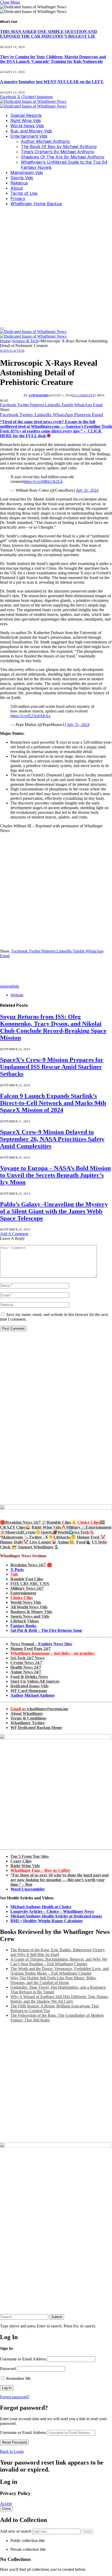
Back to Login (12, 2451)
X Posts (17, 1570)
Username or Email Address (23, 2359)
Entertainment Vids (29, 136)
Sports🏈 (49, 1532)
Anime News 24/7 (26, 1672)
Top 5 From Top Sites (30, 1856)
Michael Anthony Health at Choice (41, 1907)
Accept (6, 2503)
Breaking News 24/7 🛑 (31, 1565)
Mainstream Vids (27, 172)
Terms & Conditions (28, 1718)
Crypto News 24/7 (26, 1663)
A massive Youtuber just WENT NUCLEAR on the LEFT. (52, 82)
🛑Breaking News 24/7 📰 (23, 1522)
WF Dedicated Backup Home (36, 1728)
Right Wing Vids (26, 121)
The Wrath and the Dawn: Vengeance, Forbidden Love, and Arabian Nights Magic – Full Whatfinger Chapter (60, 1971)
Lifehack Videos (25, 1621)
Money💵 (14, 1532)
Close (6, 2509)
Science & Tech (12, 351)
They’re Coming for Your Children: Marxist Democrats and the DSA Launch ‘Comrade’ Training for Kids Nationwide (53, 59)
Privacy (18, 198)
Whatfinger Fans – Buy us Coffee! (41, 1870)
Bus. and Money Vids (31, 131)
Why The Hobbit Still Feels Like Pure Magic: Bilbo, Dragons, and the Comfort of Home (54, 1980)
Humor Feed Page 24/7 (31, 1649)
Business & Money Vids (31, 1612)
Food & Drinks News (29, 1677)
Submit (57, 2317)
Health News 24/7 (26, 1667)
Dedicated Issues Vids (29, 1686)
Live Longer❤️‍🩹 (43, 1542)
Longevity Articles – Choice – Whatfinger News (52, 1911)
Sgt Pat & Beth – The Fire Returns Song (46, 1630)
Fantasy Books (23, 1626)
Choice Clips (22, 1598)
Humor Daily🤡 (15, 1542)
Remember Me (18, 2378)
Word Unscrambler (28, 1889)
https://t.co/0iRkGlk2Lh (43, 481)
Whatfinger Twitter (28, 1723)
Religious (19, 183)
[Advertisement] (56, 266)
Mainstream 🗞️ (15, 1537)
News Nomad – (41, 1644)
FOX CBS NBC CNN (30, 1584)
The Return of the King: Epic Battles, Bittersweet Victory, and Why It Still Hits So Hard (58, 1952)
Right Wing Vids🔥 (49, 1527)
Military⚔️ (76, 1527)
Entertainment (23, 1593)
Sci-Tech (81, 1532)
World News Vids (27, 126)
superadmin (39, 395)
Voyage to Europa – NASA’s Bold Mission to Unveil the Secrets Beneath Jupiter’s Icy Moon (55, 1175)
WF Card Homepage (29, 1691)
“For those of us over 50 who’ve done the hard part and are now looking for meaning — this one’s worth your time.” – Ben (60, 1880)
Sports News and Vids (30, 1616)
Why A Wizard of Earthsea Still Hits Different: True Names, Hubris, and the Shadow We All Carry (60, 1999)
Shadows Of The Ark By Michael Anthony (63, 157)
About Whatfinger (27, 1713)
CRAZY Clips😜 (15, 1527)
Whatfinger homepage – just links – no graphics (52, 1653)
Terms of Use (24, 193)
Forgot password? (15, 2397)
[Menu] (2, 328)
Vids (14, 1574)
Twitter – (37, 1537)
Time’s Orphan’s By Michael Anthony (58, 152)
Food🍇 (83, 1542)
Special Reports (26, 115)
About (17, 188)
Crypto (29, 1532)
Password (8, 2369)
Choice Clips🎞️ (91, 1522)
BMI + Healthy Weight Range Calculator (47, 1921)
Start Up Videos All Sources (35, 1681)
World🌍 (66, 1532)
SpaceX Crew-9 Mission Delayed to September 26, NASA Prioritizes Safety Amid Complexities (52, 1139)
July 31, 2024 (87, 490)
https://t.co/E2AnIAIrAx (30, 716)
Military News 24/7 (27, 1588)
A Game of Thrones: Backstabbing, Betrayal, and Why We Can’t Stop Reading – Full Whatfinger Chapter (59, 1962)
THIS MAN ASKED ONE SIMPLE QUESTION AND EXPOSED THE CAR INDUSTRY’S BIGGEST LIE (49, 34)
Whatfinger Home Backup (36, 204)
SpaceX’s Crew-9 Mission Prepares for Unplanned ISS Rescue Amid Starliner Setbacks (52, 1067)
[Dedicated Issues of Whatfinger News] (33, 104)
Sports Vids (22, 178)
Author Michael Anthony (45, 141)
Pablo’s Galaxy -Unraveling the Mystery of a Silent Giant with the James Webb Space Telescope (54, 1211)
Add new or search (16, 2531)
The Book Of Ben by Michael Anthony (59, 147)
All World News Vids (29, 1607)
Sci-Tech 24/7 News (27, 1658)
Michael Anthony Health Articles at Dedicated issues (56, 1916)
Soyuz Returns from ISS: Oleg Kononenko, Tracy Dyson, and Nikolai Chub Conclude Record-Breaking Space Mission (53, 1027)
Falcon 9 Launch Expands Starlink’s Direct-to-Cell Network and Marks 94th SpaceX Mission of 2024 (53, 1103)
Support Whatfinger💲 (38, 1547)
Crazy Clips (21, 1861)
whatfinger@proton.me (39, 1709)
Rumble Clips (59, 1522)
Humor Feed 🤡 (91, 1537)
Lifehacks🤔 (65, 1537)
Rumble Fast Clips (27, 1579)
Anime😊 (66, 1542)
